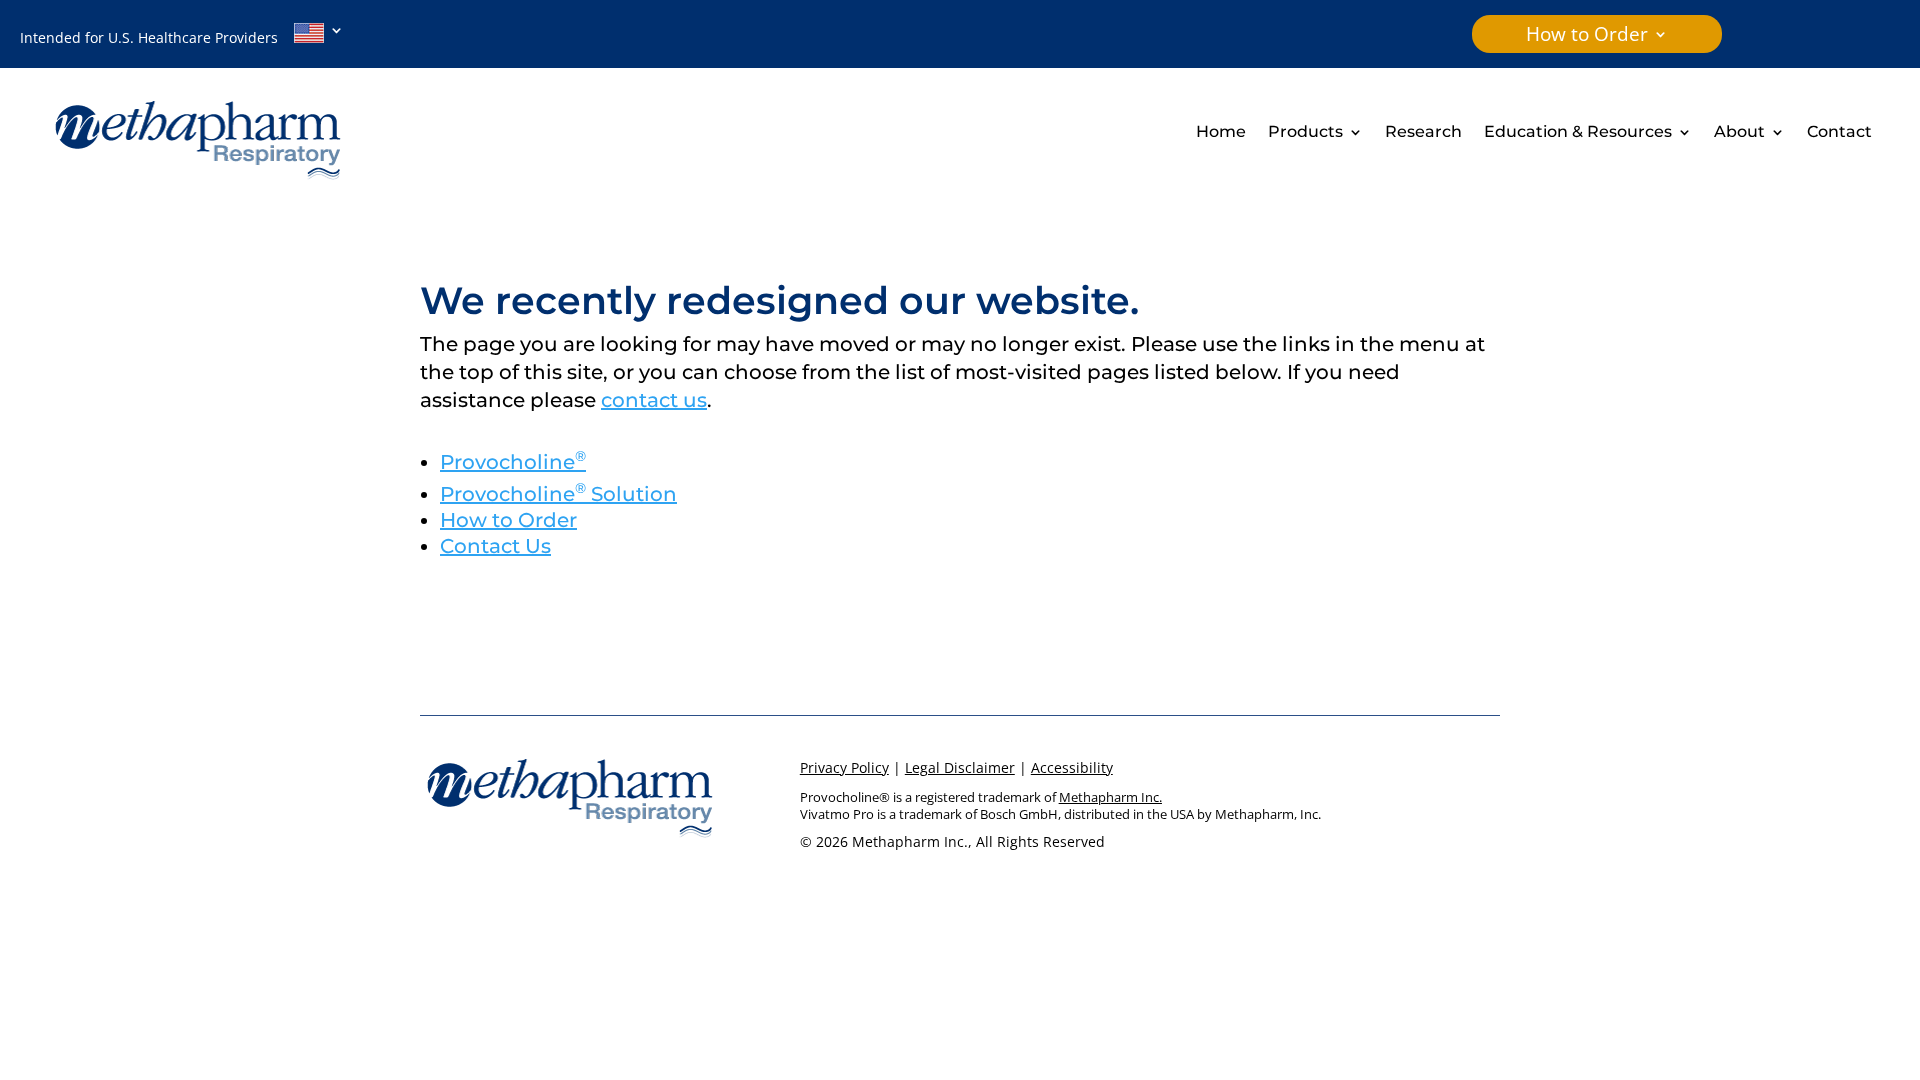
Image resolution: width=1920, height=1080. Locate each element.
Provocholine (513, 462)
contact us (654, 400)
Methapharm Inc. (1110, 797)
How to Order (1587, 37)
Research (1423, 133)
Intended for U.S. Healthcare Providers (157, 37)
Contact (1839, 133)
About (1739, 133)
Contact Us (495, 546)
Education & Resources (1578, 133)
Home (1221, 133)
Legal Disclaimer (960, 767)
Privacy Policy (844, 767)
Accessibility (1072, 767)
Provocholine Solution (558, 494)
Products (1305, 133)
